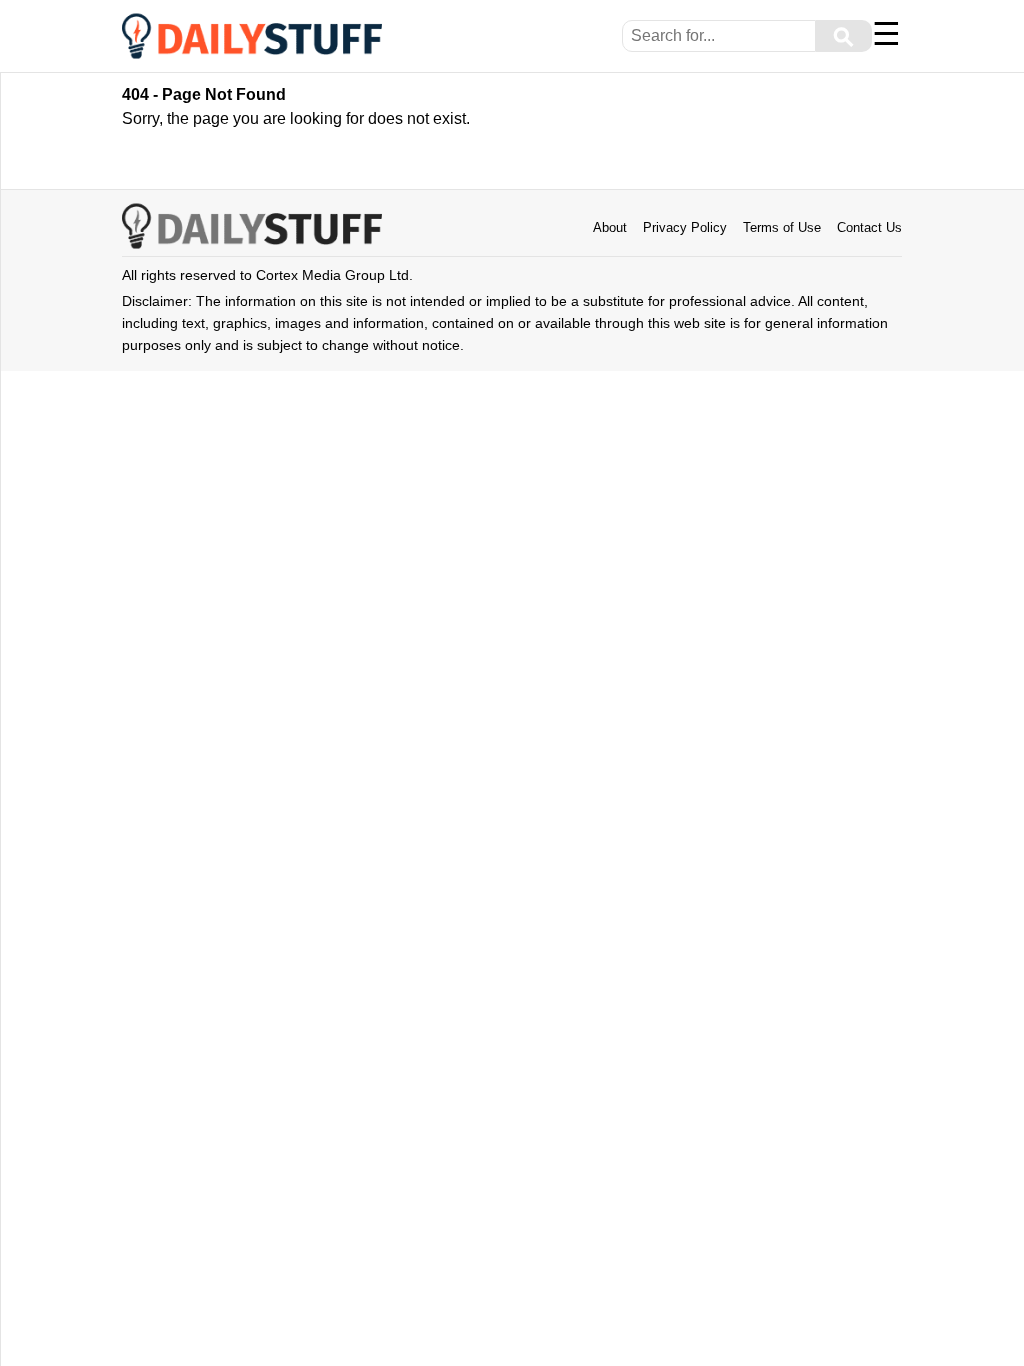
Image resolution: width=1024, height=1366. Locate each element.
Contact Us (869, 227)
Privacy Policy (685, 227)
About (610, 227)
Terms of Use (782, 227)
